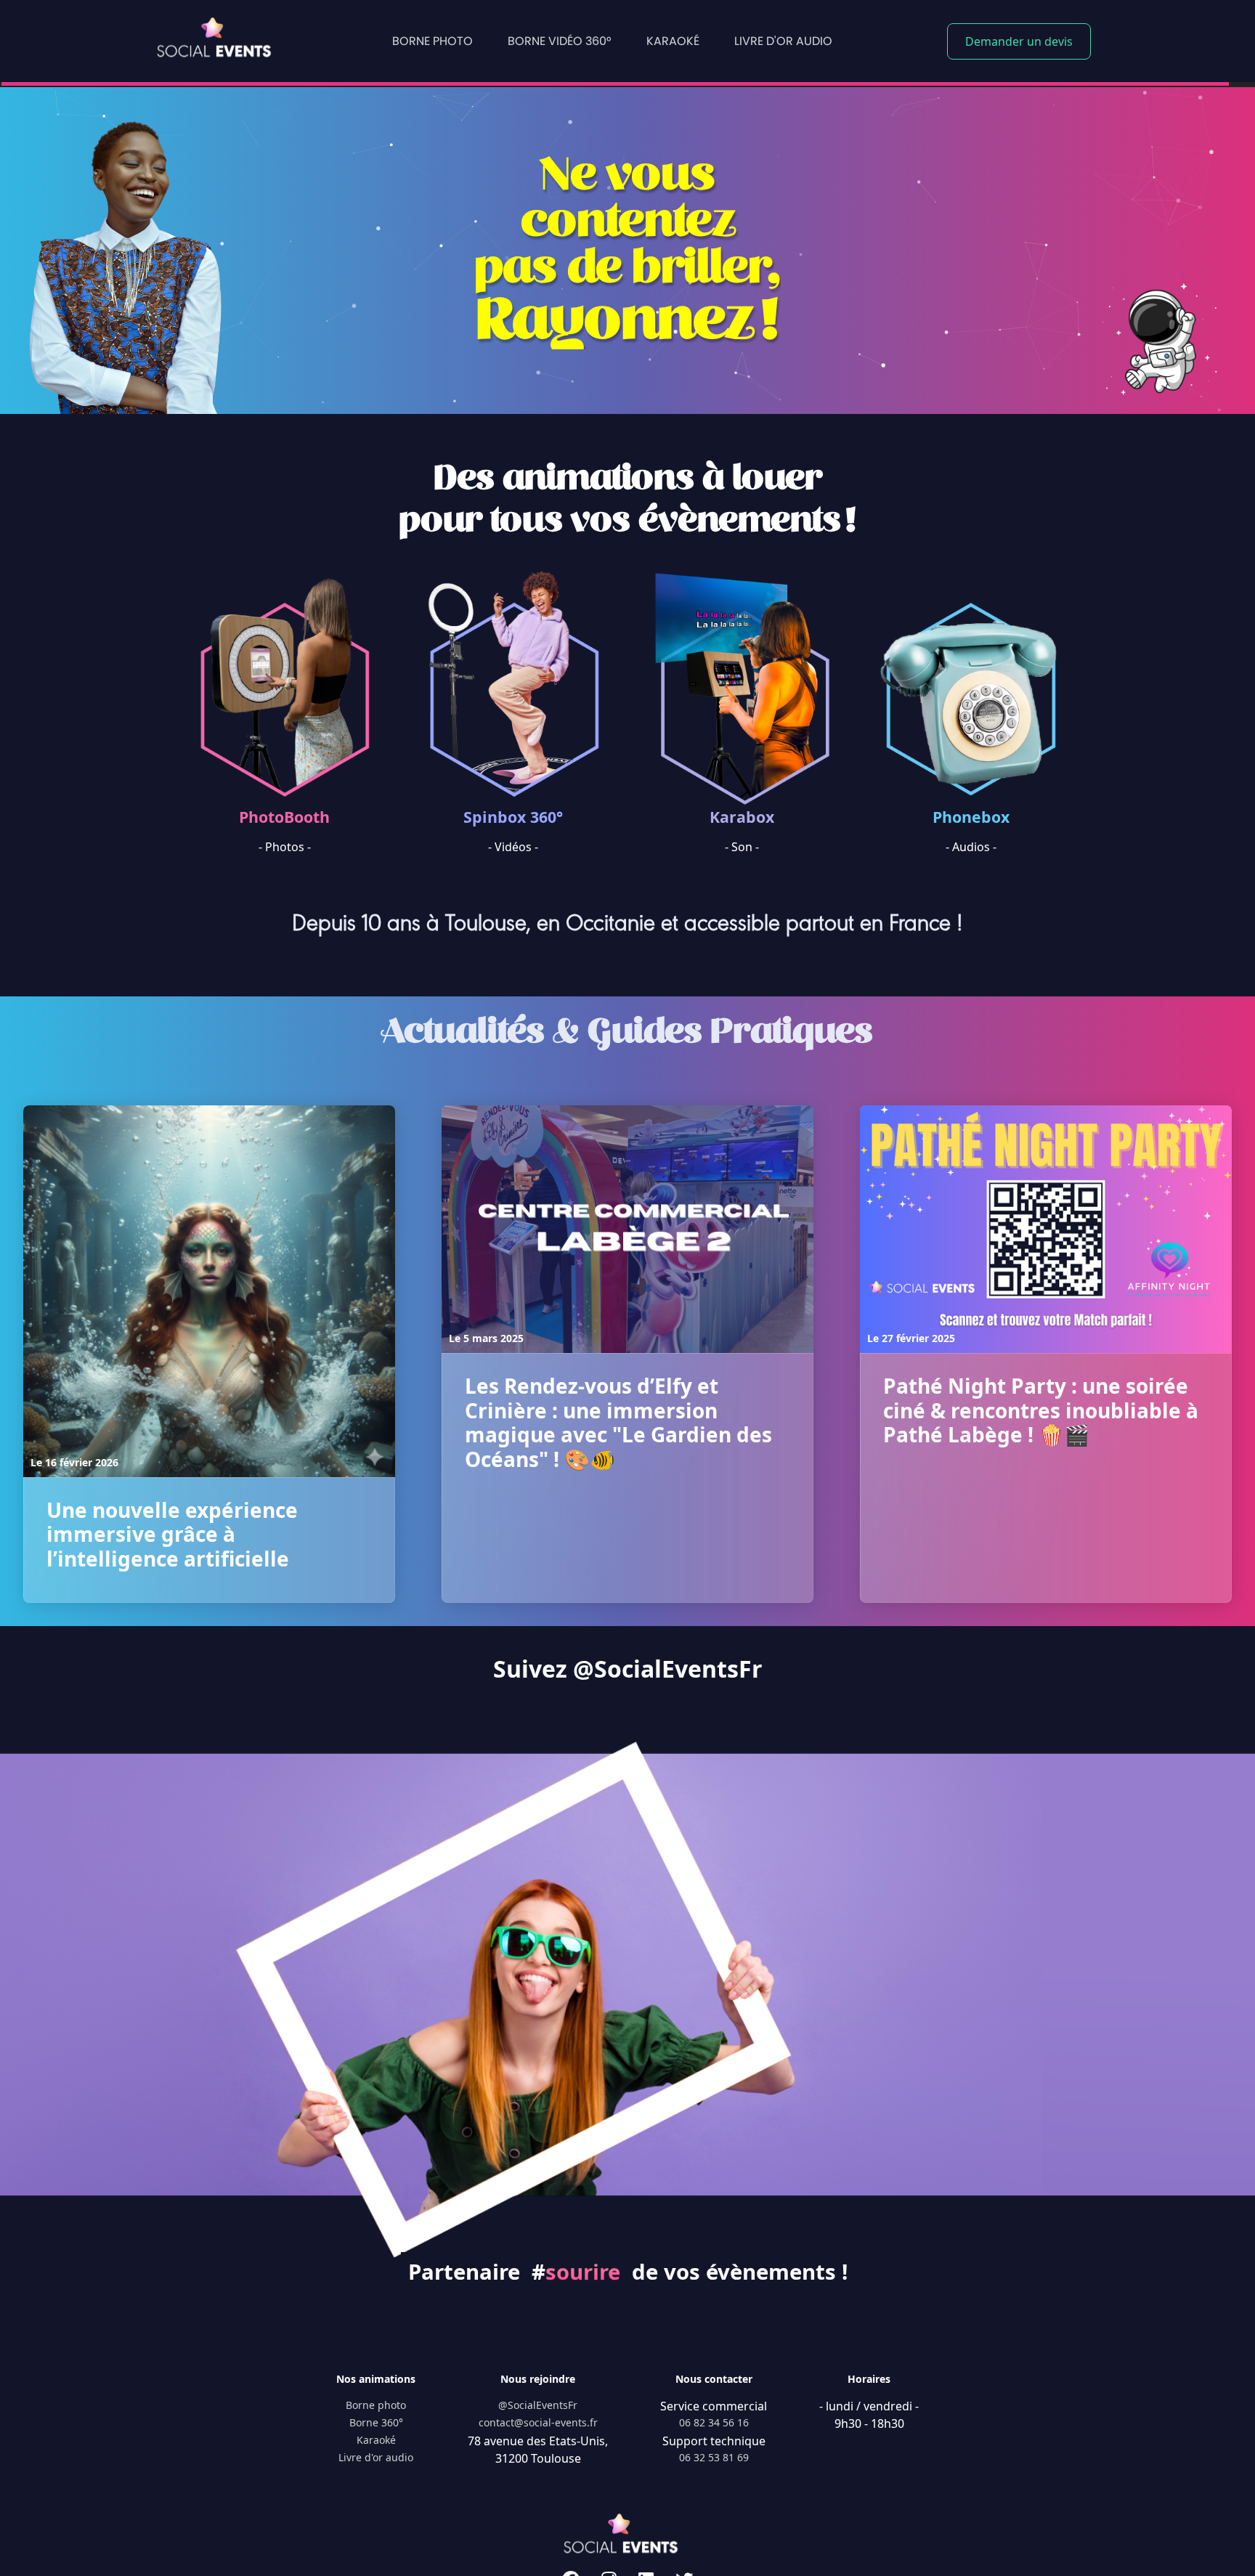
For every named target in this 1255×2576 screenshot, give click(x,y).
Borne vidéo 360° (560, 41)
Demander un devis (1019, 41)
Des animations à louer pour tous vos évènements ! (628, 499)
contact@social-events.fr (538, 2422)
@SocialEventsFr (538, 2405)
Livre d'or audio (783, 41)
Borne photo (432, 41)
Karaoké (673, 41)
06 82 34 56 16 (714, 2422)
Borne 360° (376, 2422)
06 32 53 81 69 (714, 2457)
